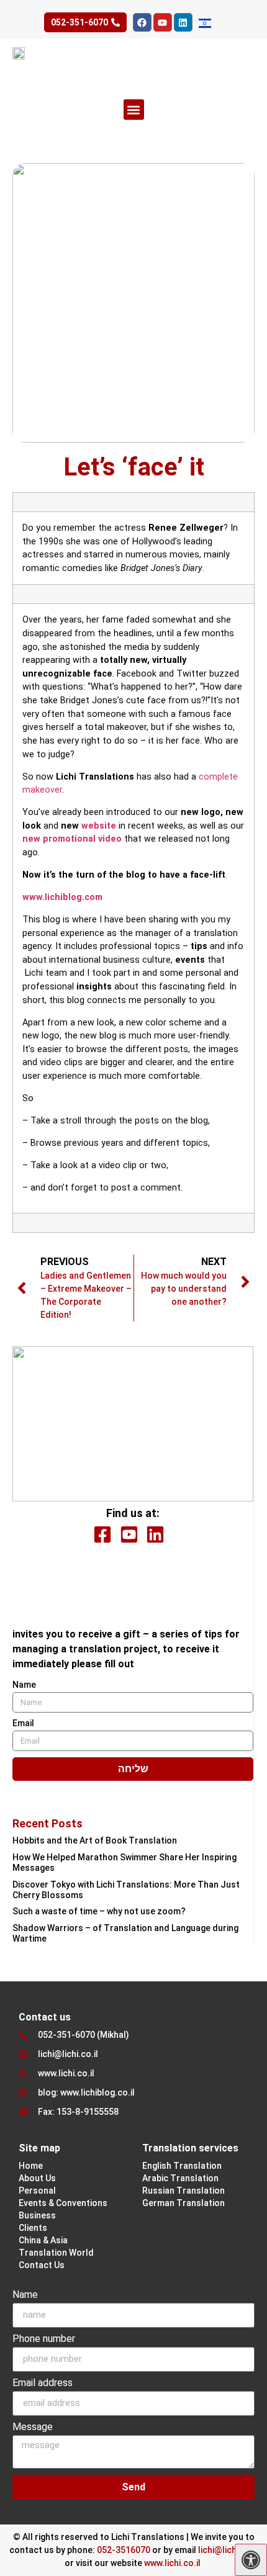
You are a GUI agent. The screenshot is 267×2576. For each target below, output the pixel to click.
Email (23, 1723)
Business (37, 2215)
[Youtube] (163, 22)
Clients (33, 2228)
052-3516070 (124, 2550)
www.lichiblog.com (62, 897)
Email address (43, 2383)
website (99, 826)
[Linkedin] (183, 22)
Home (31, 2166)
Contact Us (42, 2265)
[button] (134, 110)
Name (24, 1685)
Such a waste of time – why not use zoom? (99, 1911)
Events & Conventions (63, 2203)
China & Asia (43, 2240)
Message (33, 2427)
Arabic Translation (180, 2178)
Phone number (44, 2339)
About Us (37, 2178)
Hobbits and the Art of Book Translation (95, 1840)
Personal (37, 2191)
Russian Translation (183, 2191)
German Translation (183, 2203)
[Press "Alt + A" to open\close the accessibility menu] (251, 2560)
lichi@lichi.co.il (228, 2550)
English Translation (182, 2166)
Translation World (56, 2253)
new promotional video (72, 839)
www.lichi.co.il (172, 2563)
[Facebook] (142, 22)
